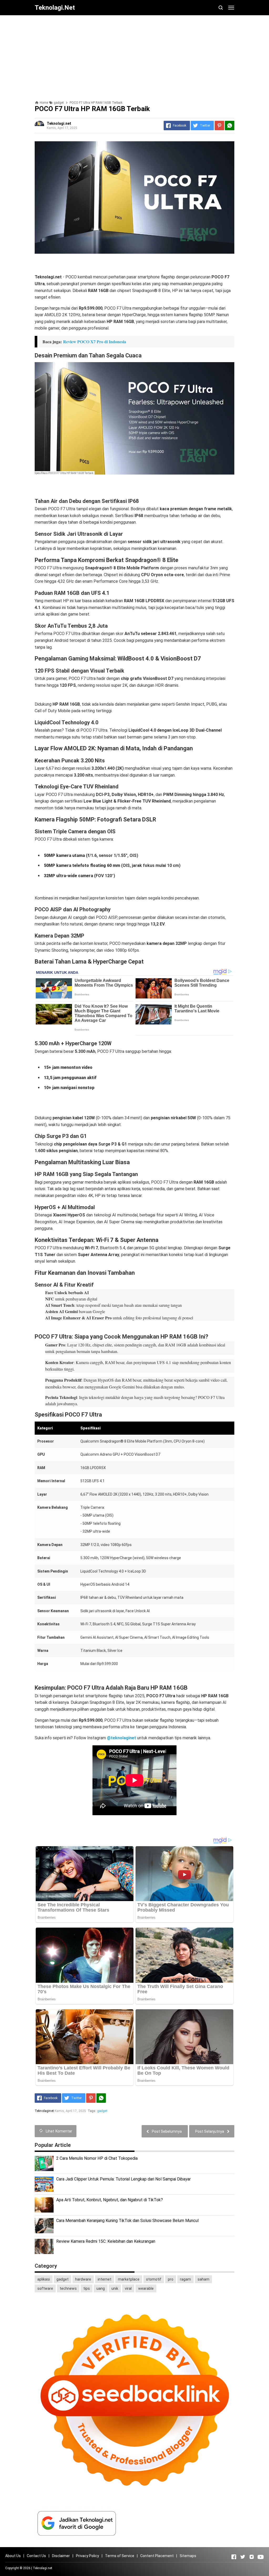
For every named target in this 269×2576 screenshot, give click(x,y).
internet (105, 2279)
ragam (185, 2279)
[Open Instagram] (252, 2557)
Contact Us (36, 2556)
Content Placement (157, 2556)
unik (115, 2288)
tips (87, 2288)
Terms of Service (120, 2556)
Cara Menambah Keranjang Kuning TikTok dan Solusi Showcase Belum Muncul (127, 2221)
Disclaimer (61, 2556)
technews (68, 2288)
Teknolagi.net (43, 2568)
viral (128, 2288)
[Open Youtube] (261, 2557)
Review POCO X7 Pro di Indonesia (95, 342)
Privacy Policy (87, 2556)
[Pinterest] (219, 126)
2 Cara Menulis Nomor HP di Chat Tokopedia (97, 2158)
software (45, 2288)
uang (101, 2288)
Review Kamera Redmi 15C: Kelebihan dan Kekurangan (106, 2241)
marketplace (129, 2279)
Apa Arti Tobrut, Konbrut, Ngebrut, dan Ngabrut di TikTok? (110, 2200)
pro (171, 2279)
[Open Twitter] (243, 2557)
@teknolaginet (121, 1738)
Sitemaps (188, 2556)
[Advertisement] (134, 56)
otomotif (154, 2279)
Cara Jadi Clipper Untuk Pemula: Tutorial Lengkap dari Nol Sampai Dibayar (123, 2179)
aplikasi (44, 2279)
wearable (146, 2288)
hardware (83, 2279)
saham (203, 2279)
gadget (102, 2111)
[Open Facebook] (234, 2557)
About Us (13, 2556)
